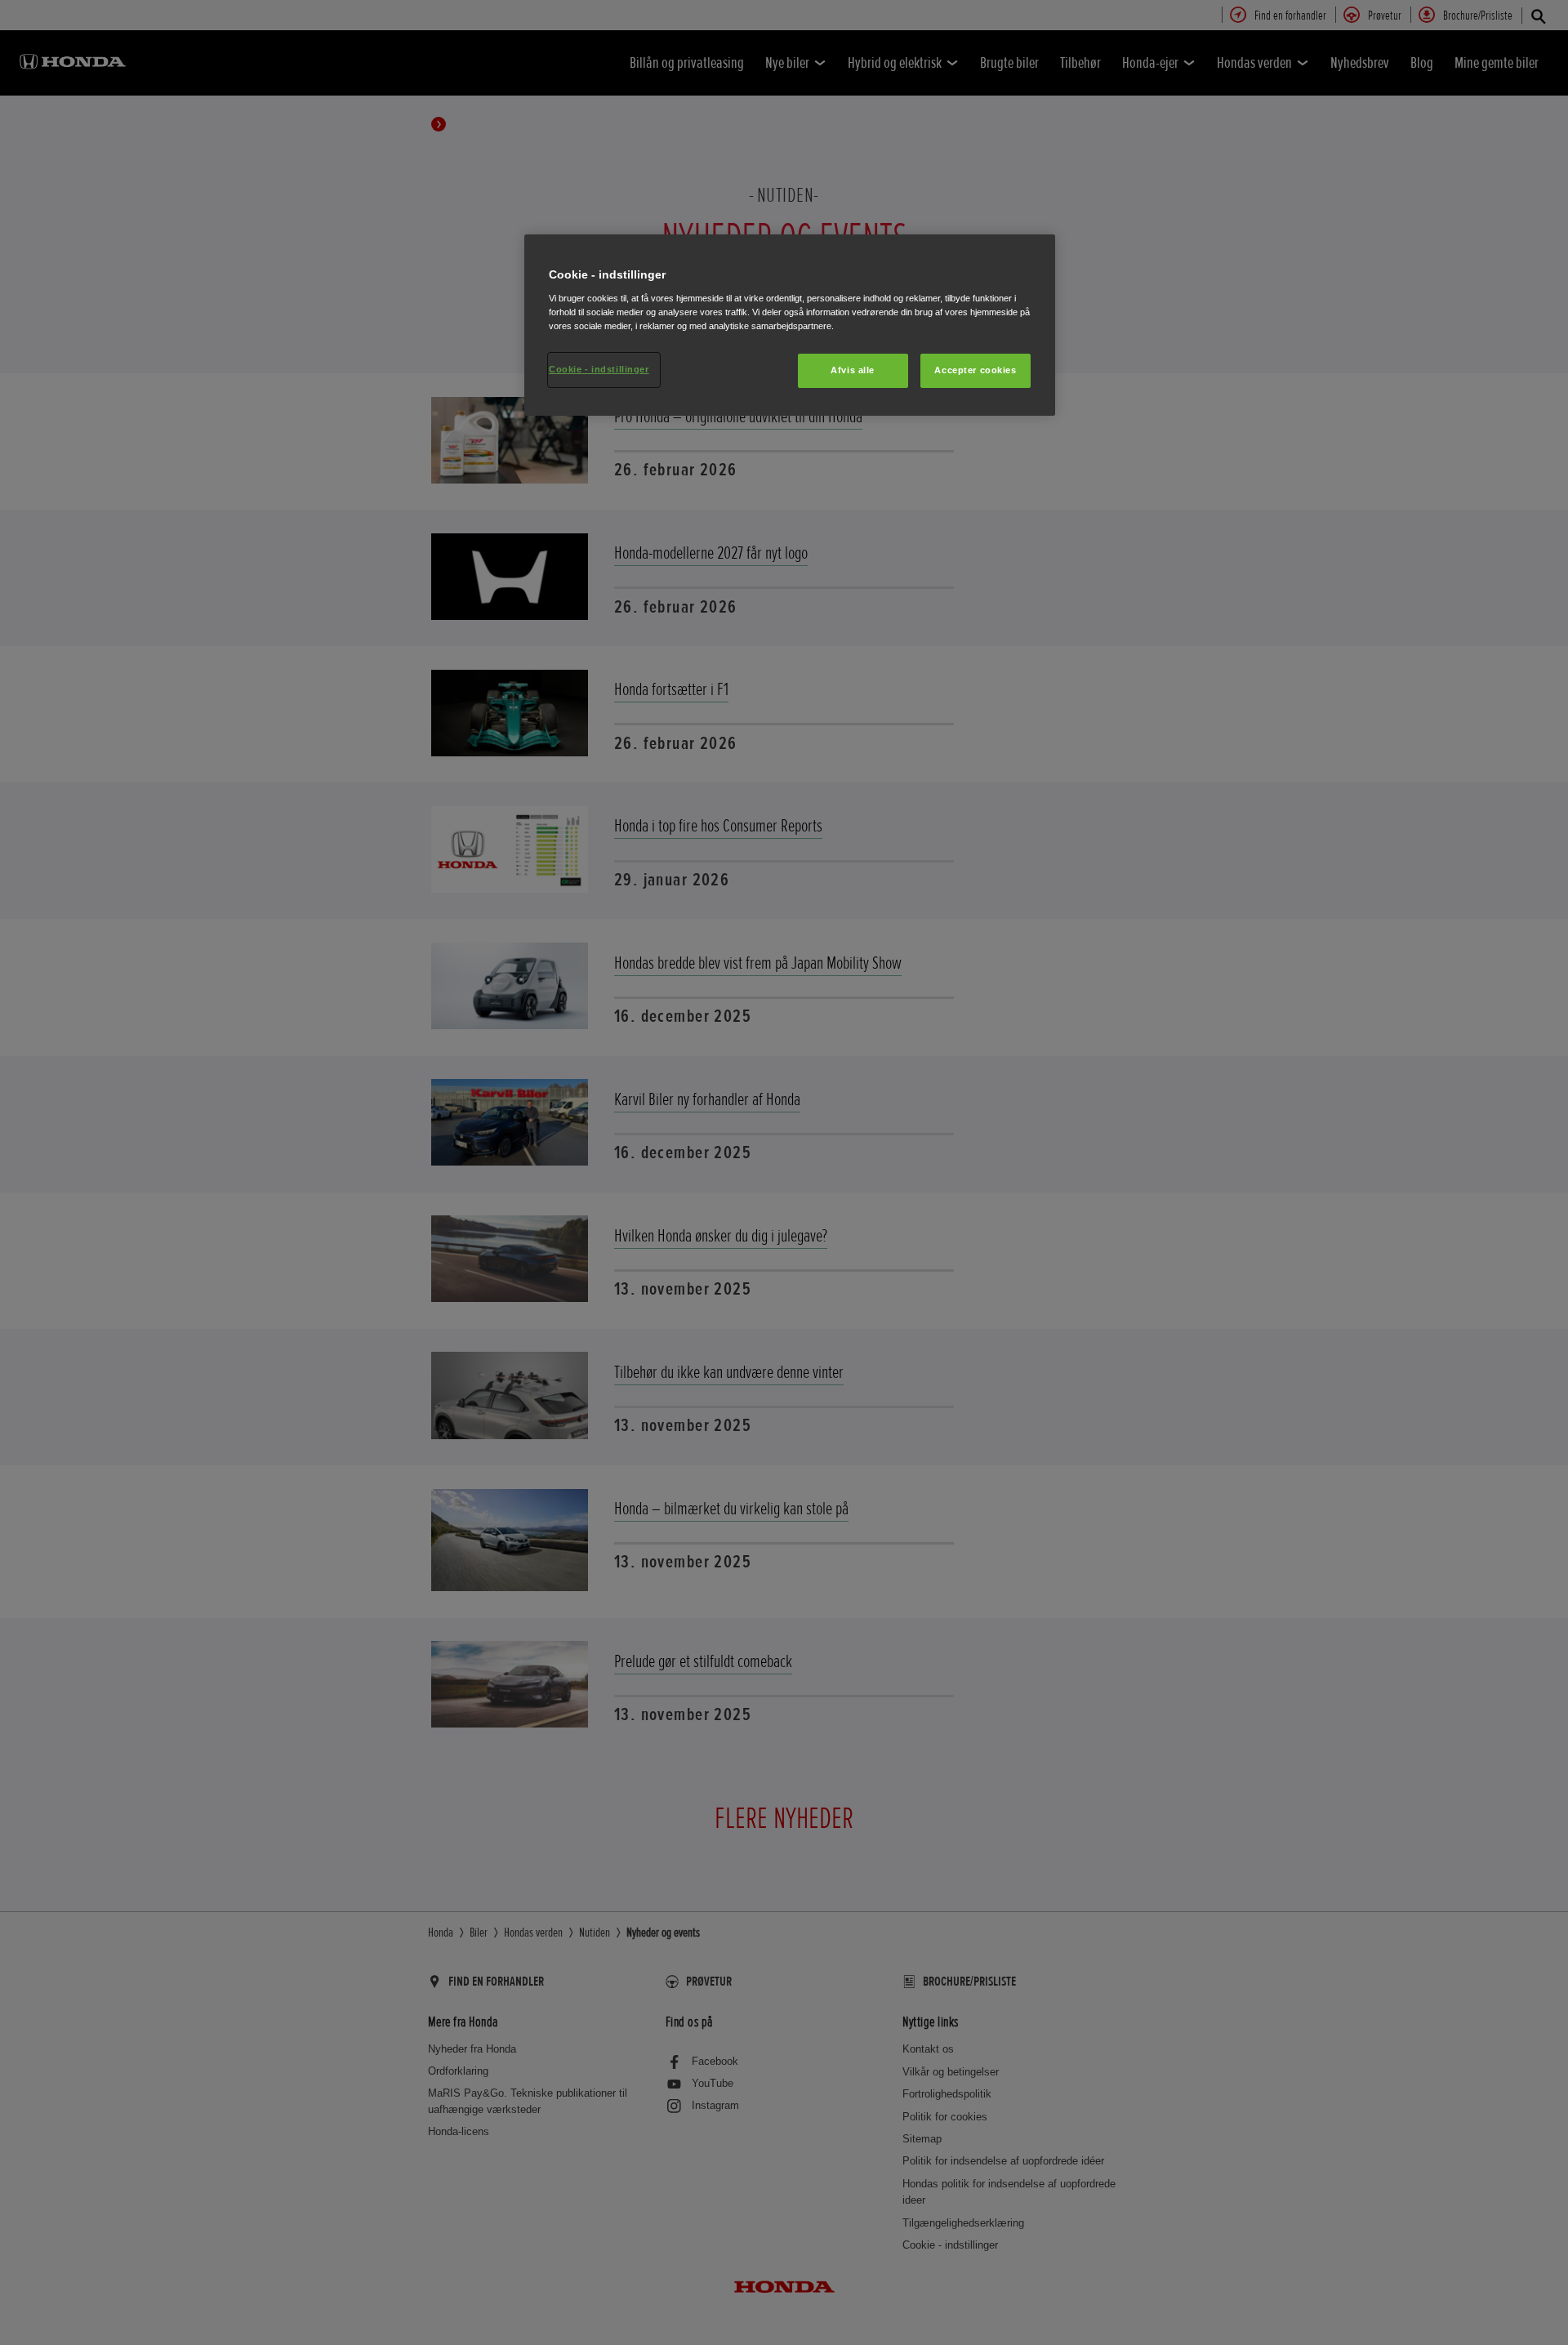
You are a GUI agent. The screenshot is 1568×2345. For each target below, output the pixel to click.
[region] (790, 325)
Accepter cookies (975, 370)
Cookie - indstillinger (599, 369)
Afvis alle (853, 370)
